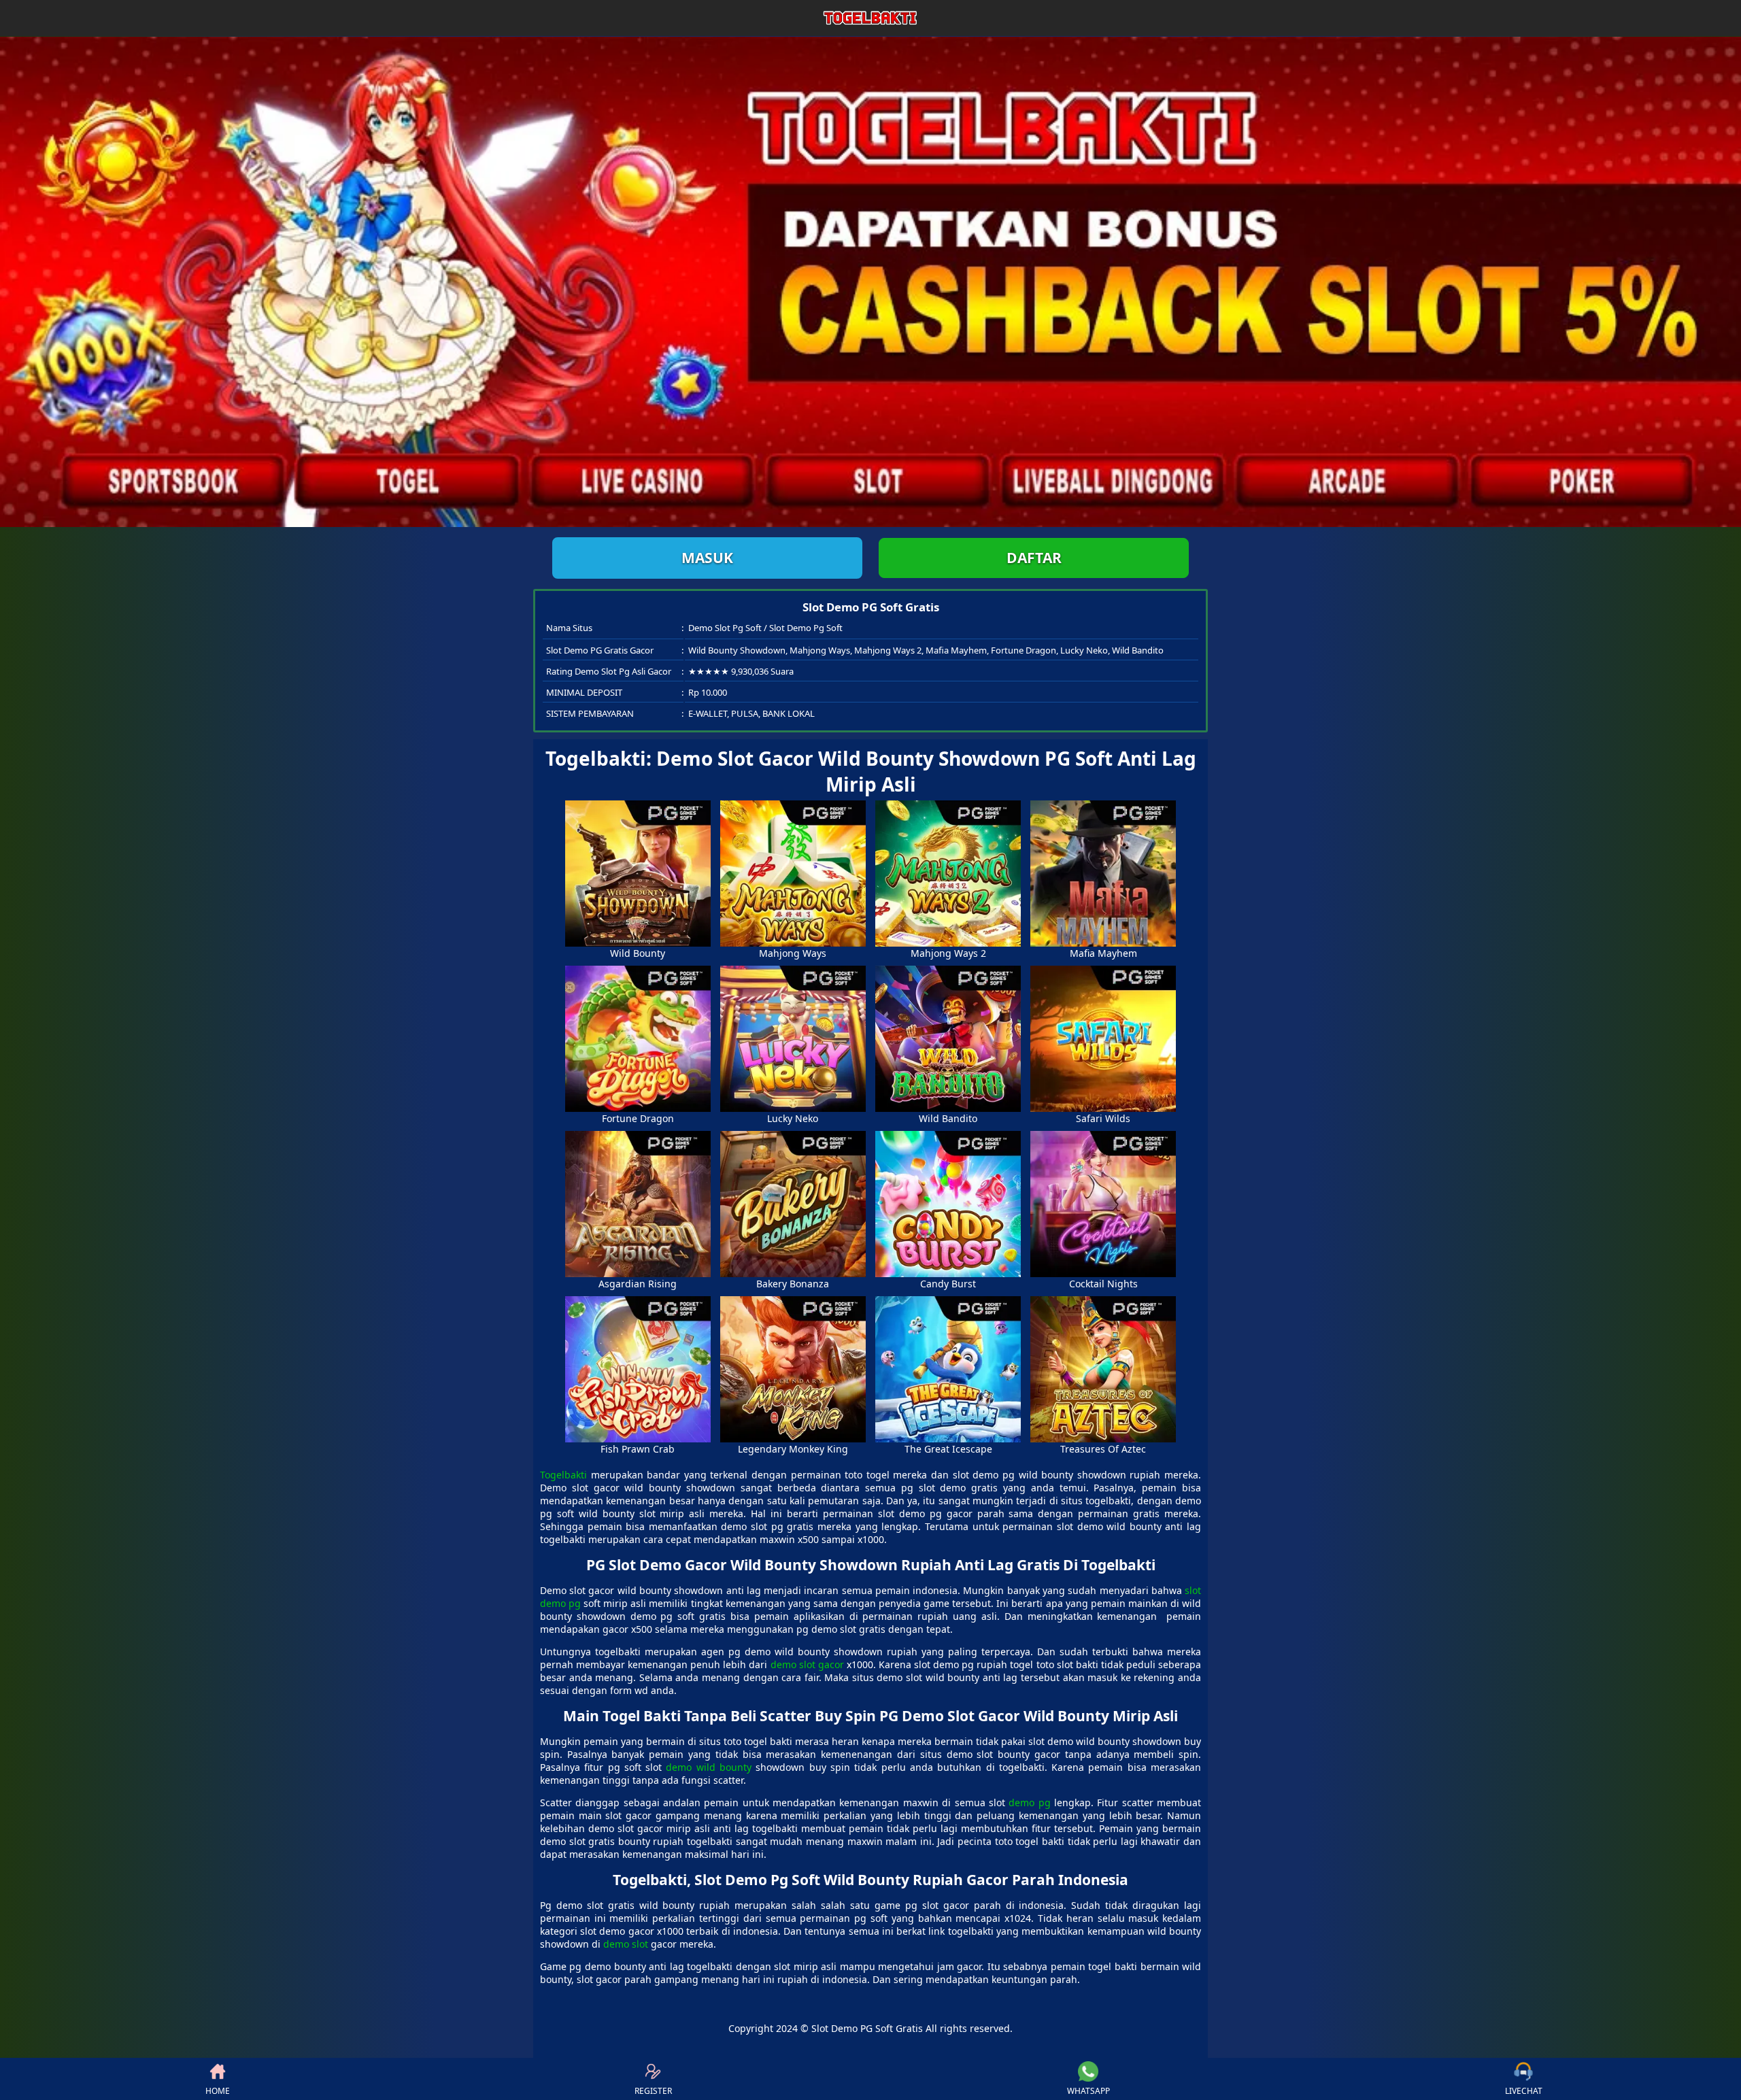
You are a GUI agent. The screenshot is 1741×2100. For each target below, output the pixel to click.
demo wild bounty (709, 1767)
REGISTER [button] (653, 2091)
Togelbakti (563, 1475)
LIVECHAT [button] (1524, 2091)
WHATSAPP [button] (1088, 2091)
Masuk (707, 558)
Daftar (1034, 558)
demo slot (626, 1944)
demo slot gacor (807, 1664)
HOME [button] (218, 2091)
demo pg (1029, 1802)
